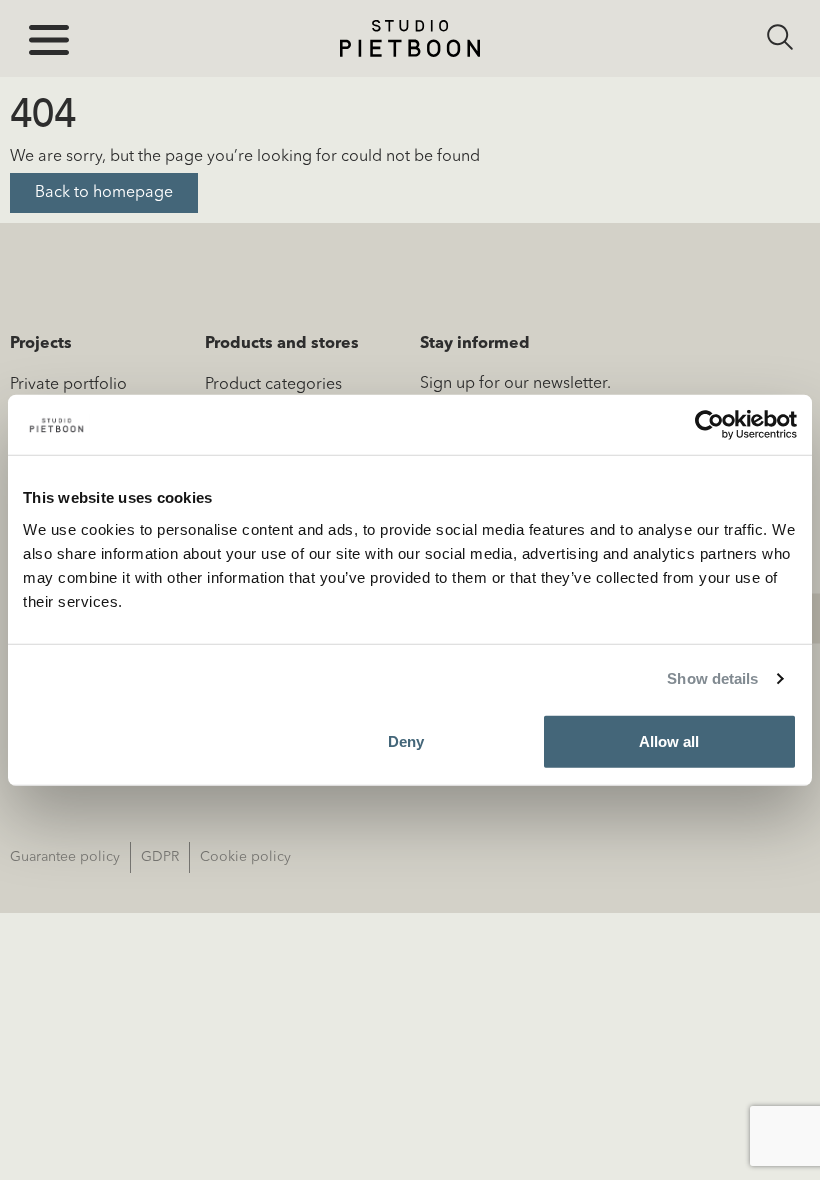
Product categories (273, 385)
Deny (406, 740)
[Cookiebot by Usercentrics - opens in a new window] (709, 425)
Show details (712, 678)
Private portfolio (68, 385)
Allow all (669, 740)
